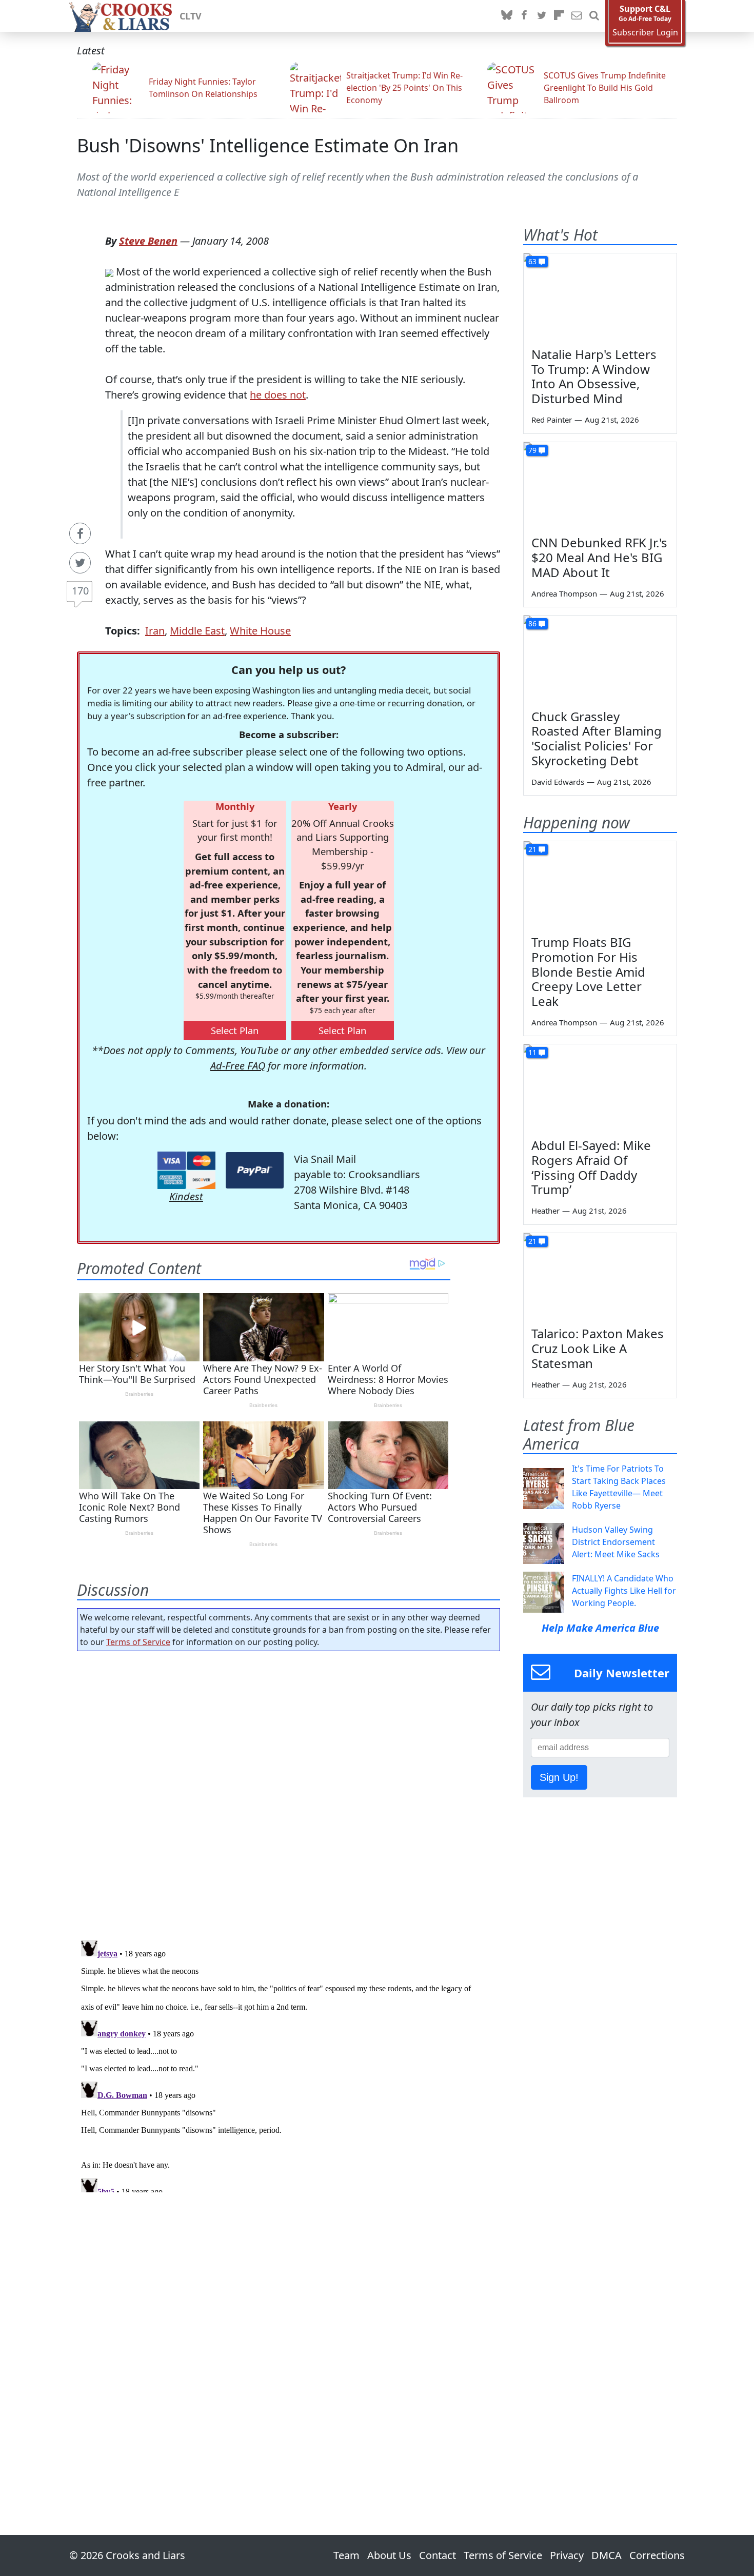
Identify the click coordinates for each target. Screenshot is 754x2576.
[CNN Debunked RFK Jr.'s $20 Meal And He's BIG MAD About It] (600, 485)
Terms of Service (138, 1642)
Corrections (657, 2555)
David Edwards (558, 782)
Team (346, 2555)
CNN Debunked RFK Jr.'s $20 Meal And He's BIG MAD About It (599, 557)
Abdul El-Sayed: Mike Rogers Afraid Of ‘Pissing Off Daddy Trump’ (591, 1167)
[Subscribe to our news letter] (577, 16)
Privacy (567, 2555)
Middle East (197, 631)
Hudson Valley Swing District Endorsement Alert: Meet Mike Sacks (616, 1542)
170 (80, 591)
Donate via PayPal (255, 1170)
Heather (545, 1211)
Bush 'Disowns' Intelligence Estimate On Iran (268, 145)
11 (532, 1052)
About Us (389, 2555)
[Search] (594, 16)
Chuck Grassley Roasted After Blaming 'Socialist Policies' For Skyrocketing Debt (597, 738)
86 (532, 623)
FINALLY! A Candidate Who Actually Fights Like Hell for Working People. (624, 1591)
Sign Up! (559, 1777)
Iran (155, 631)
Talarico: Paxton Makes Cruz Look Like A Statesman (598, 1348)
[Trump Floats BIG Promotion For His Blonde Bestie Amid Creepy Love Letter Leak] (600, 884)
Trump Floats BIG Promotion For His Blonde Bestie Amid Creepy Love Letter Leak (588, 972)
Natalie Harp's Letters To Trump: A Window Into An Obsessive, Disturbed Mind (594, 376)
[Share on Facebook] (80, 533)
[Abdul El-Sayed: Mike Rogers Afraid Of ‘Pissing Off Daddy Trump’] (600, 1087)
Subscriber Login (645, 33)
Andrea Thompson (564, 593)
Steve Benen (148, 241)
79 (532, 450)
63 (532, 261)
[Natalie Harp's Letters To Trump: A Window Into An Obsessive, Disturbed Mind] (600, 296)
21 (532, 849)
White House (260, 631)
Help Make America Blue (600, 1628)
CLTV (191, 16)
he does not (278, 395)
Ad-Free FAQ (238, 1066)
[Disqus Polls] (289, 1792)
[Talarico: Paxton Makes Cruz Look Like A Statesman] (600, 1276)
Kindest (186, 1196)
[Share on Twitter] (80, 563)
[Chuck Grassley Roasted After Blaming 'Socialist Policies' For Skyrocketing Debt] (600, 659)
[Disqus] (289, 2064)
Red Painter (552, 420)
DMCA (607, 2555)
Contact (438, 2555)
